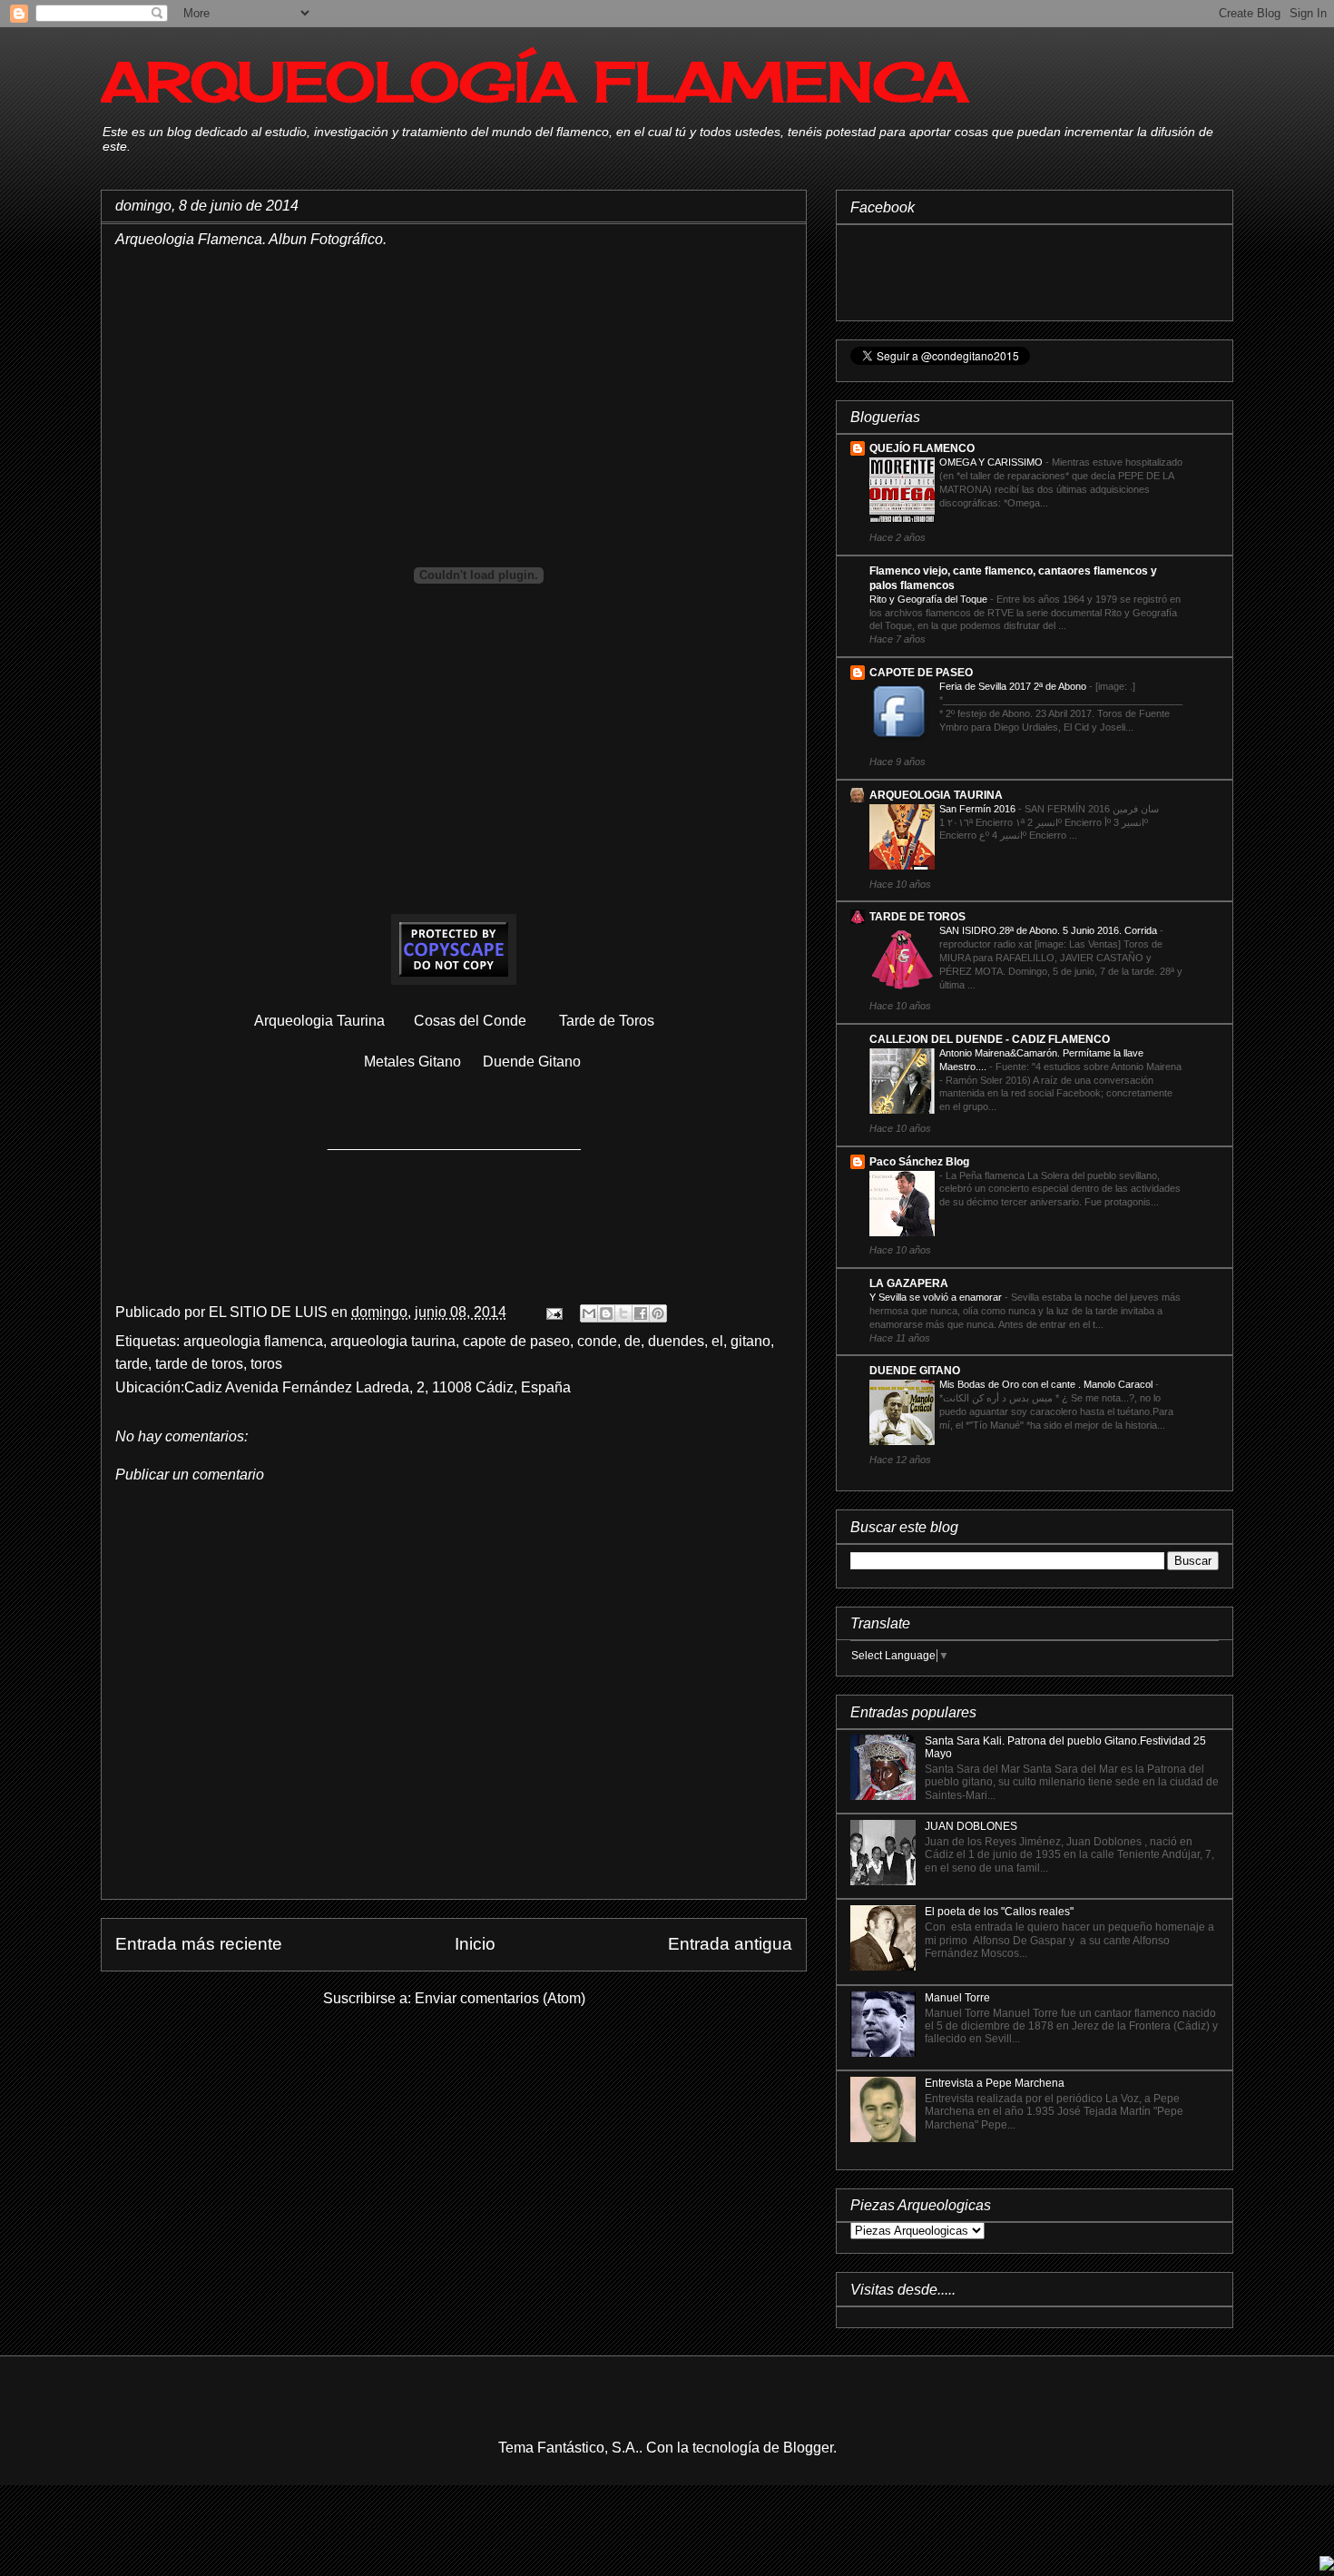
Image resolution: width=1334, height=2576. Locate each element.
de (633, 1341)
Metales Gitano (412, 1062)
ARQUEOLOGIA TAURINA (936, 795)
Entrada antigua (730, 1944)
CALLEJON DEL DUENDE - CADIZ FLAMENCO (990, 1039)
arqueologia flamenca (253, 1341)
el (717, 1341)
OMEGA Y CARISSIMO (992, 462)
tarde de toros (199, 1364)
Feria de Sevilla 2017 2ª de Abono (1014, 686)
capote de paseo (516, 1341)
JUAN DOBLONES (971, 1826)
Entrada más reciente (199, 1944)
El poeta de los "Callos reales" (999, 1912)
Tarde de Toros (608, 1021)
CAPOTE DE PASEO (921, 673)
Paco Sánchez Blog (919, 1162)
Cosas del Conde (470, 1021)
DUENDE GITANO (915, 1371)
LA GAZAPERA (909, 1283)
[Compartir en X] (623, 1313)
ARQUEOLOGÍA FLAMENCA (534, 81)
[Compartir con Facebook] (641, 1313)
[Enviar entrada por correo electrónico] (553, 1312)
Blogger (808, 2448)
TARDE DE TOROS (917, 917)
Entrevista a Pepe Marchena (995, 2083)
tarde (132, 1364)
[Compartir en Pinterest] (658, 1313)
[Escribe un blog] (606, 1313)
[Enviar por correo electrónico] (589, 1313)
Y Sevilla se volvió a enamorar (937, 1297)
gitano (750, 1341)
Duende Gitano (532, 1062)
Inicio (475, 1944)
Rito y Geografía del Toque (930, 599)
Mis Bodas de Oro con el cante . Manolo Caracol (1047, 1384)
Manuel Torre (957, 1998)
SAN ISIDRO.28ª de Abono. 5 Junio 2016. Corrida (1050, 930)
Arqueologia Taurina (319, 1021)
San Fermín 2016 (979, 809)
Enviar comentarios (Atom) (500, 1998)
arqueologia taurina (393, 1341)
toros (266, 1364)
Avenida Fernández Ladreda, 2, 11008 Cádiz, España (398, 1387)
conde (597, 1341)
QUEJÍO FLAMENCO (922, 448)
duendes (676, 1341)
